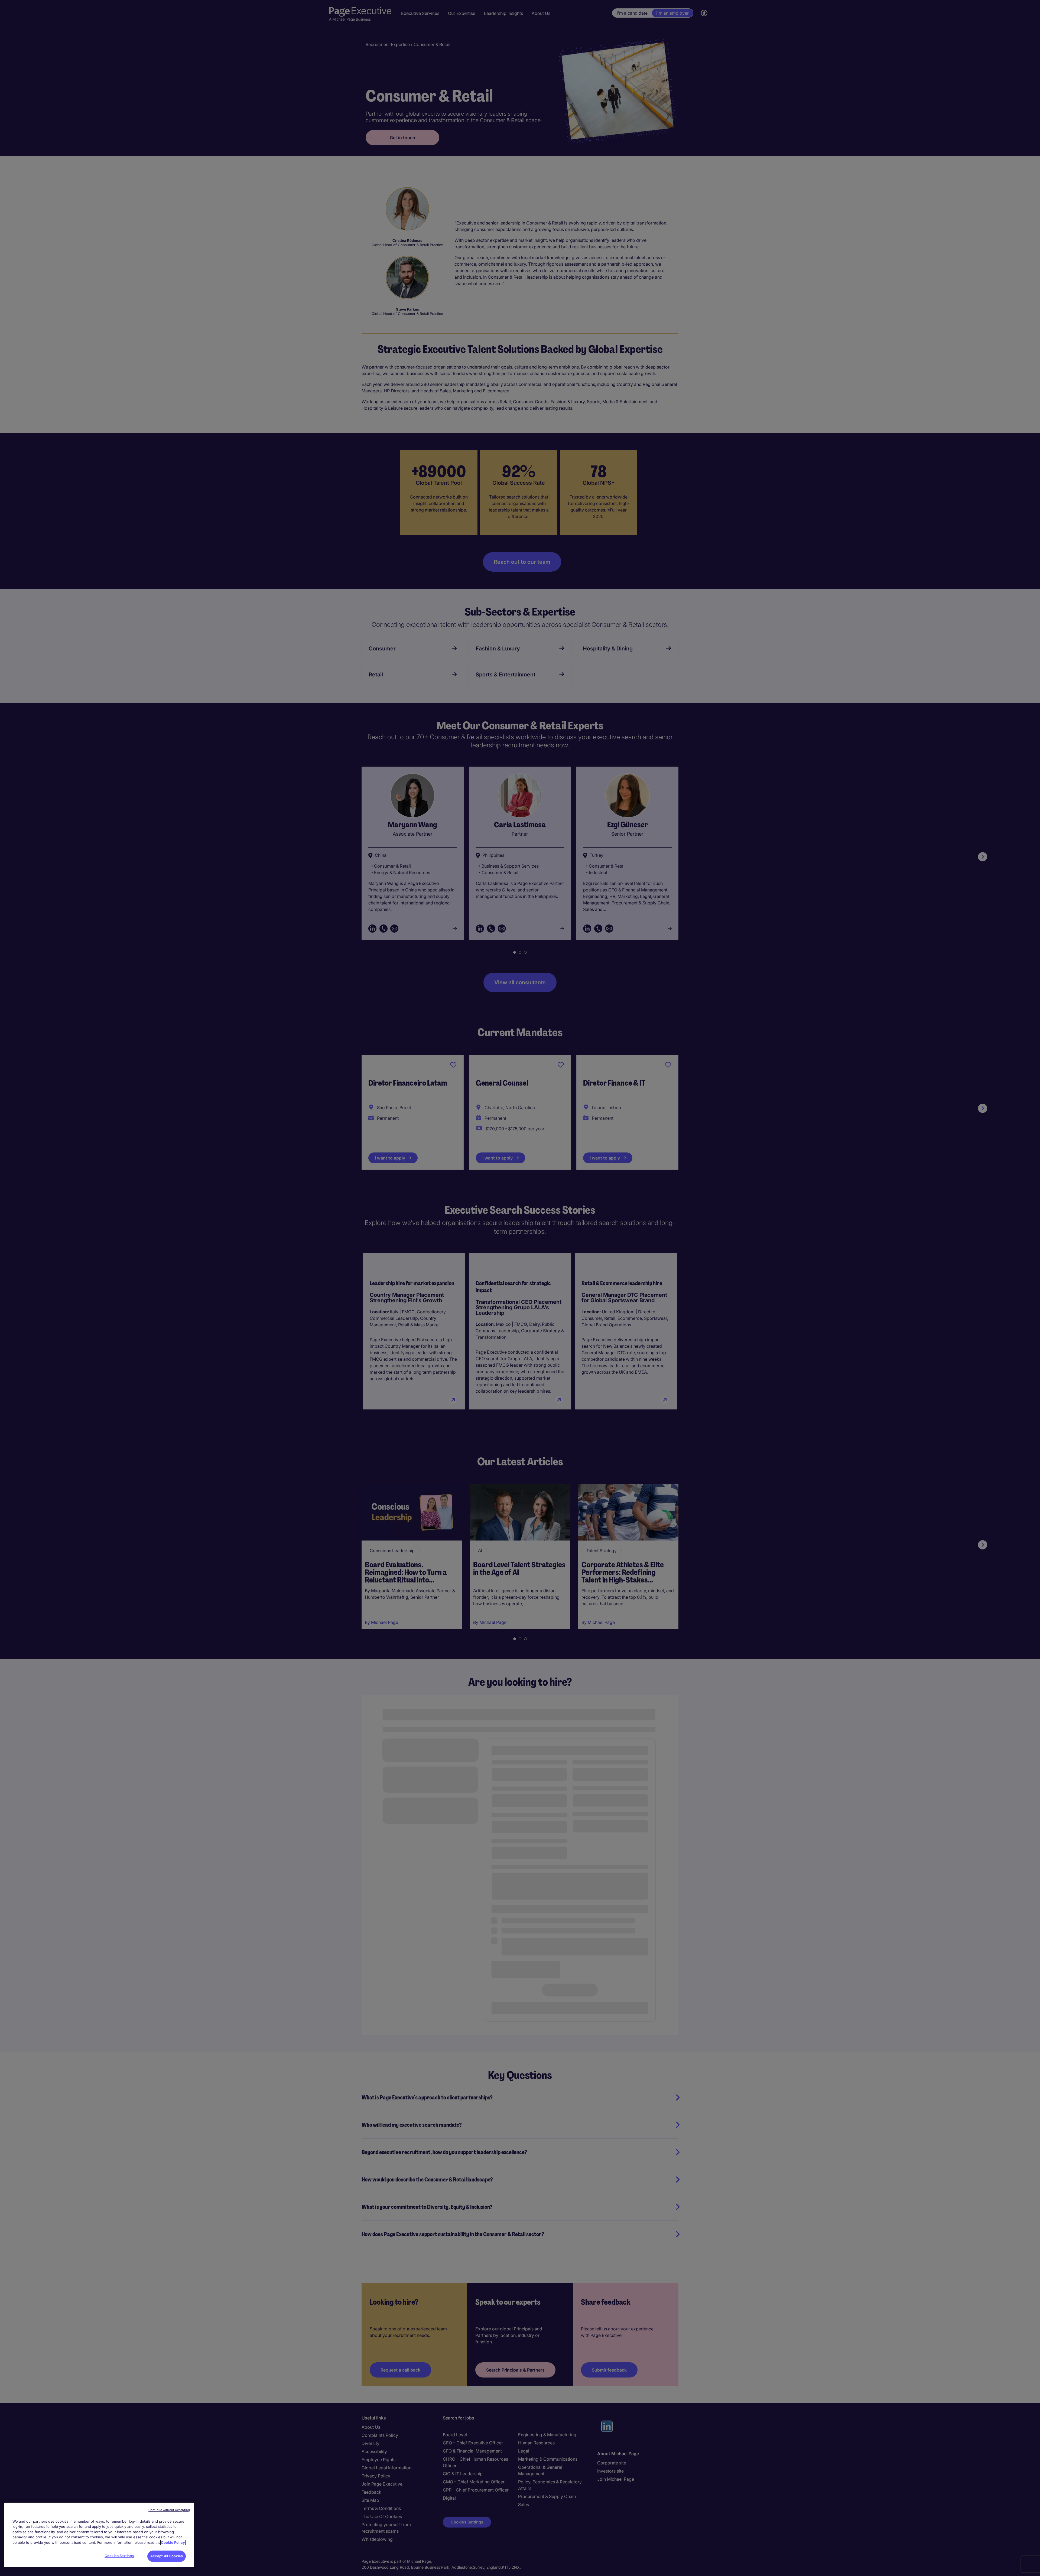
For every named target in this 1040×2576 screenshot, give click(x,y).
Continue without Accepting (169, 2510)
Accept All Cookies (167, 2556)
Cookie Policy (173, 2542)
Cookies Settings (119, 2556)
